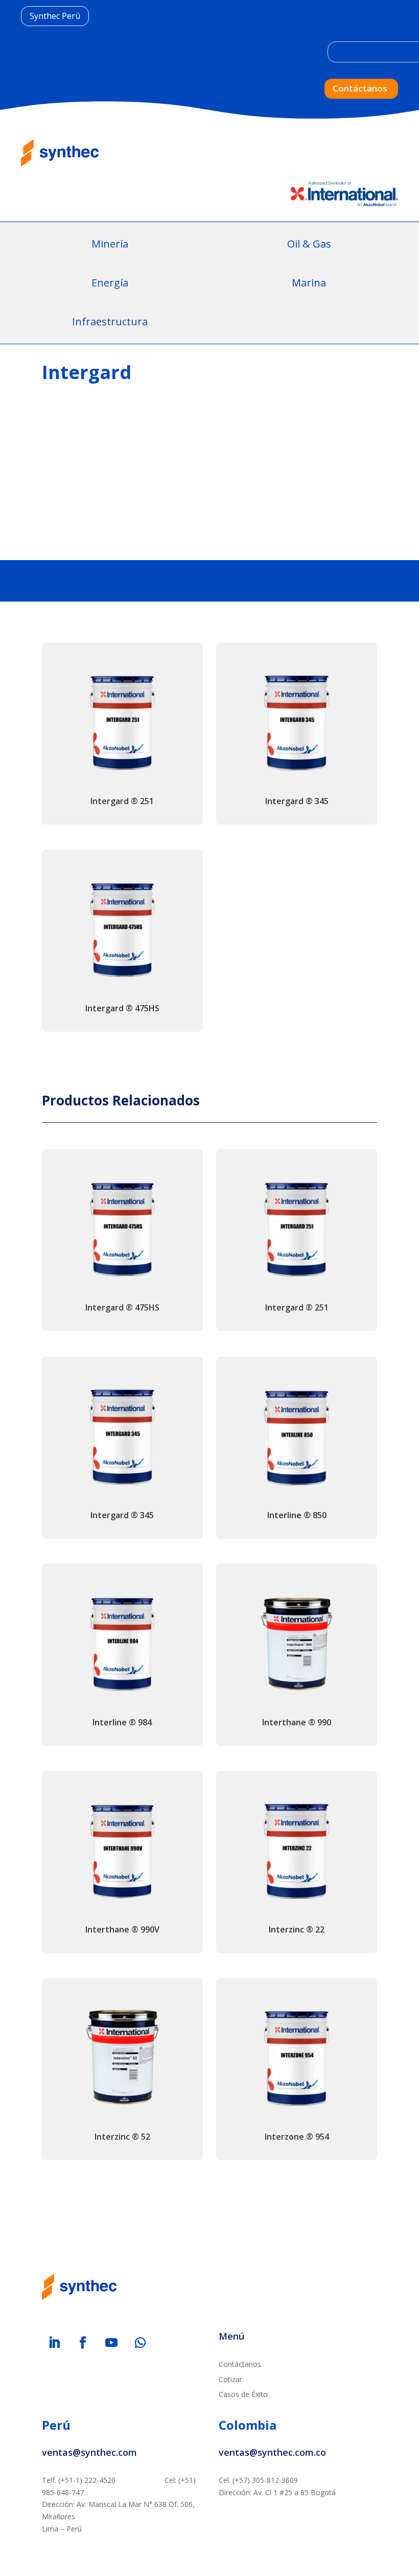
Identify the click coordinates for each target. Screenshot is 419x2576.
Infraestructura (110, 321)
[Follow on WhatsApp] (140, 2343)
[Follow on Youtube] (111, 2343)
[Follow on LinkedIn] (54, 2343)
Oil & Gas (309, 244)
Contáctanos (360, 88)
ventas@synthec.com (89, 2452)
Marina (309, 283)
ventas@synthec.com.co (272, 2452)
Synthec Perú (55, 16)
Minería (110, 244)
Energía (110, 283)
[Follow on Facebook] (83, 2343)
